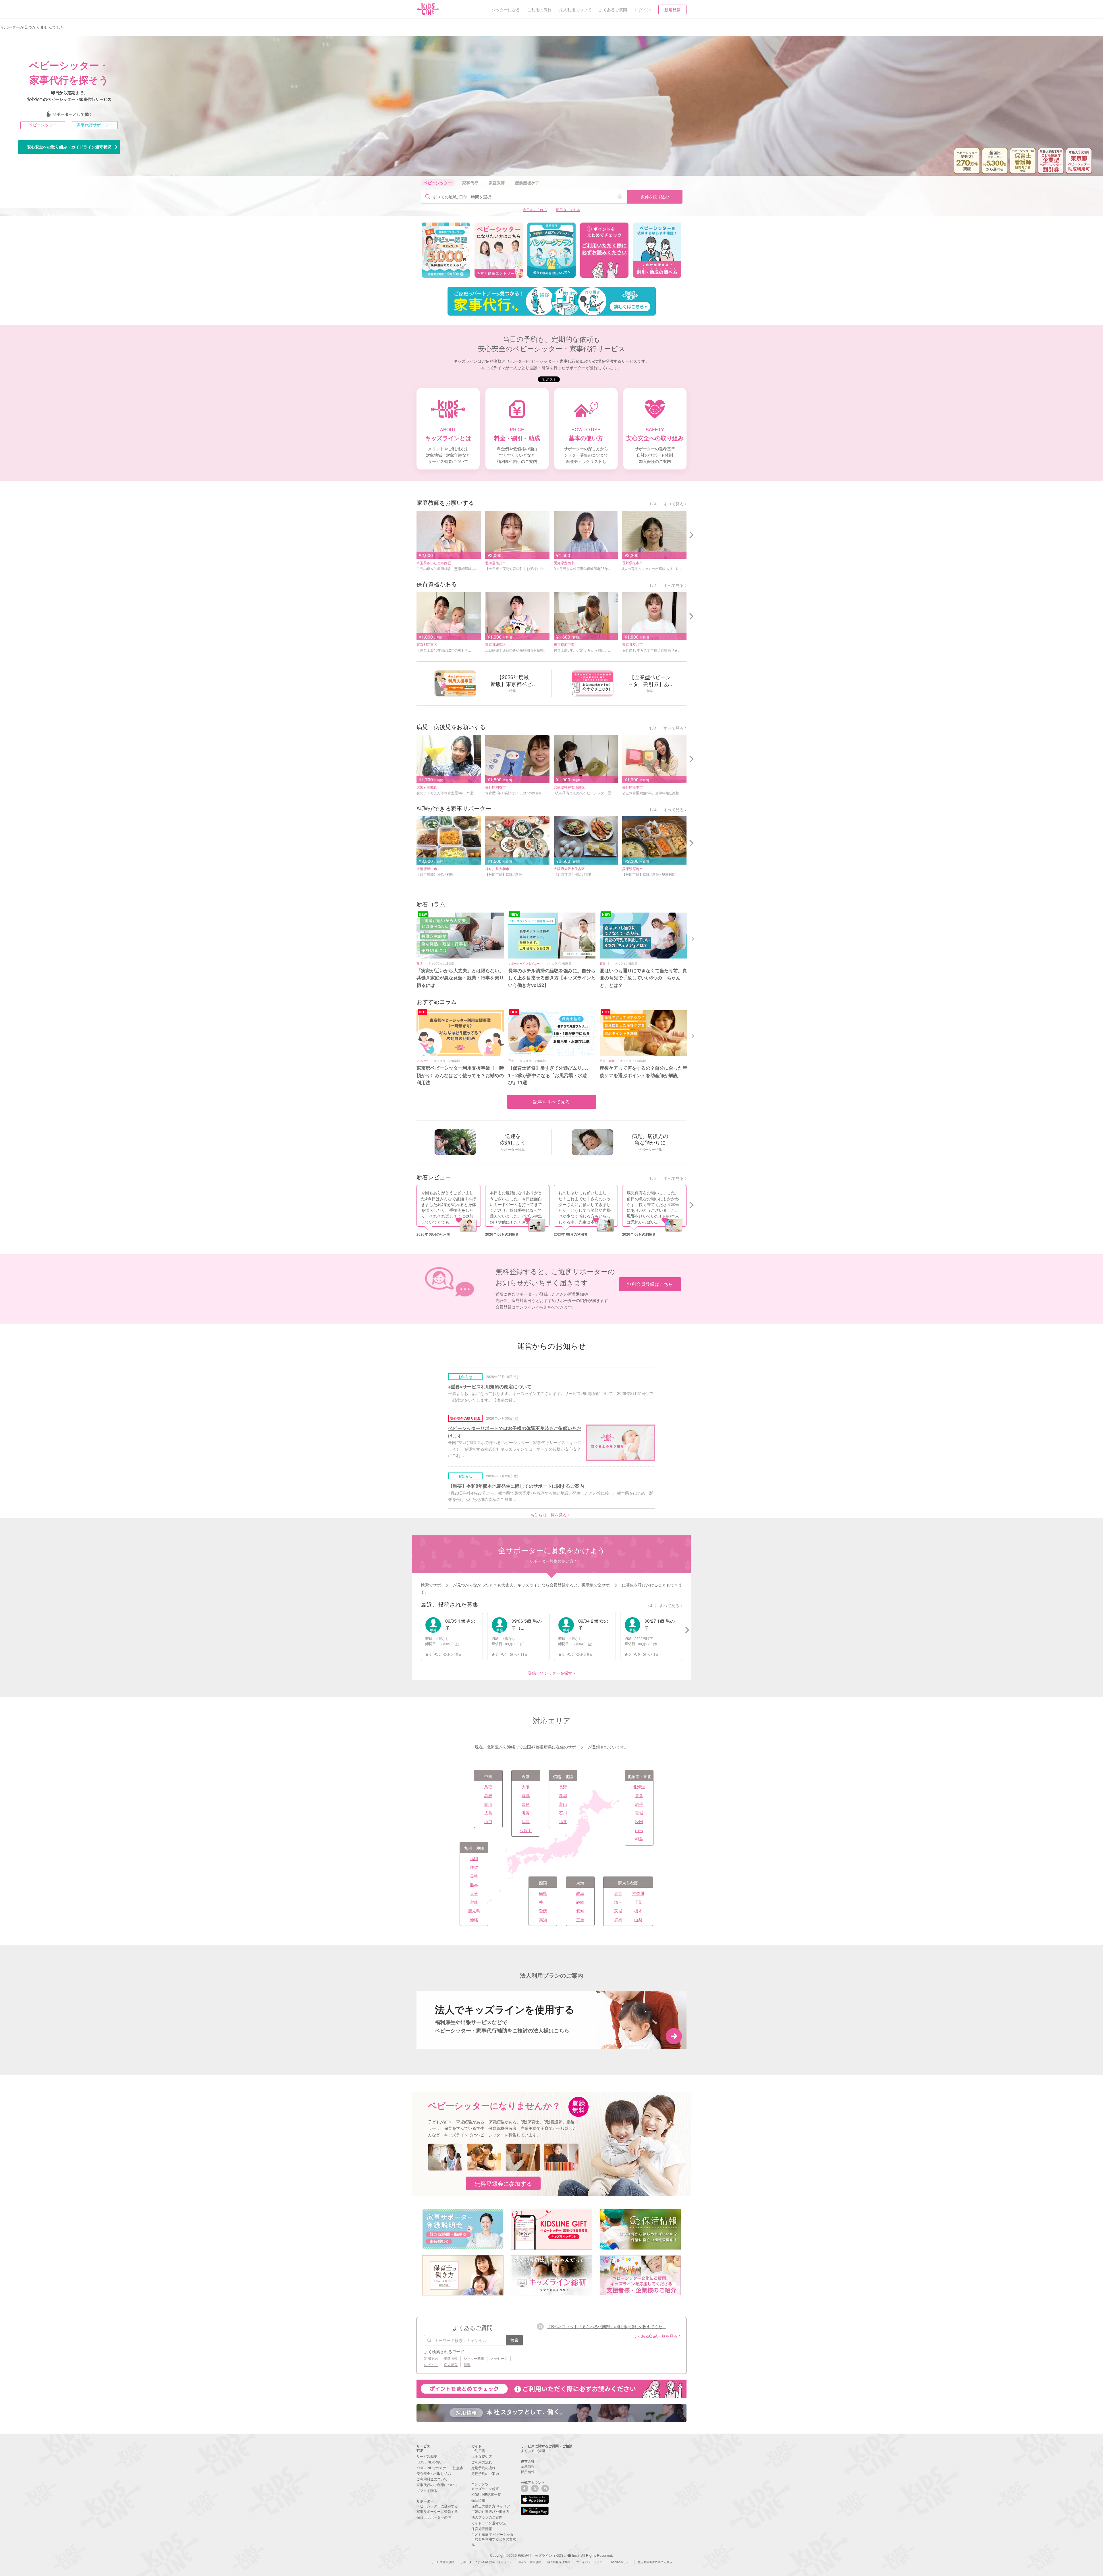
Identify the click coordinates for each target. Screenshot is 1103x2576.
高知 (543, 1920)
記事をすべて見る (551, 1102)
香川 (543, 1902)
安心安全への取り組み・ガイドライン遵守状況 (69, 147)
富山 (563, 1804)
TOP (420, 2450)
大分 (474, 1893)
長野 (563, 1787)
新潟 (563, 1795)
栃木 (638, 1911)
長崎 (474, 1876)
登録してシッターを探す (550, 1673)
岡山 (488, 1804)
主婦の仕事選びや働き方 (490, 2511)
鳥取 (488, 1787)
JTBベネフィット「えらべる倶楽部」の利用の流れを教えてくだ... (606, 2326)
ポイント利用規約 (530, 2562)
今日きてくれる (535, 209)
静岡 (580, 1902)
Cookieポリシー (621, 2562)
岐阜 (580, 1893)
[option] (446, 250)
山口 (488, 1821)
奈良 (526, 1804)
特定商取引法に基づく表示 (655, 2562)
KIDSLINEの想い (430, 2462)
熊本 (474, 1885)
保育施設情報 (482, 2528)
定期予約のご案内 (485, 2473)
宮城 (639, 1813)
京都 (526, 1795)
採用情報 (528, 2472)
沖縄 (474, 1920)
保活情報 (478, 2500)
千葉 (638, 1902)
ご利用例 (478, 2450)
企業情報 (528, 2466)
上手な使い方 (482, 2456)
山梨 (638, 1920)
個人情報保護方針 (559, 2562)
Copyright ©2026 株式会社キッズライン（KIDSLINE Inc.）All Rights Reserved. (551, 2555)
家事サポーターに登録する (437, 2511)
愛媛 (543, 1911)
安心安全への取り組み (434, 2473)
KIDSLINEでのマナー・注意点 (440, 2468)
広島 (488, 1813)
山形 (639, 1830)
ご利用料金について (432, 2479)
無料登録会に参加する (503, 2183)
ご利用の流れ (482, 2462)
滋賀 (526, 1813)
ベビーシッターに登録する (437, 2506)
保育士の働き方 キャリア (491, 2506)
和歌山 (526, 1830)
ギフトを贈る (427, 2490)
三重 (580, 1920)
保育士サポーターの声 (434, 2517)
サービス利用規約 (443, 2562)
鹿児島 (474, 1911)
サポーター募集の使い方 (551, 1561)
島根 (488, 1795)
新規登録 (672, 10)
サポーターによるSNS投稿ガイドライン (486, 2562)
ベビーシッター (43, 125)
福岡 (474, 1858)
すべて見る (674, 504)
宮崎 (474, 1902)
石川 (563, 1813)
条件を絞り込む (655, 197)
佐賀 (474, 1867)
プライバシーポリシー (591, 2562)
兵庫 (526, 1821)
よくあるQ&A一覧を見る (655, 2336)
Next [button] (693, 938)
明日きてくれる (568, 209)
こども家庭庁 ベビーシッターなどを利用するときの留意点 (494, 2539)
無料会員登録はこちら (650, 1284)
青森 (639, 1795)
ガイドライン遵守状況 (489, 2523)
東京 (618, 1893)
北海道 (639, 1787)
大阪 (526, 1787)
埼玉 (618, 1902)
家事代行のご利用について (437, 2485)
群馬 (618, 1920)
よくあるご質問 (533, 2450)
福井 (563, 1821)
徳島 (543, 1893)
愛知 (580, 1911)
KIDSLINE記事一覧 (486, 2494)
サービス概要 (427, 2456)
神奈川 (638, 1893)
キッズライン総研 (485, 2489)
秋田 (639, 1821)
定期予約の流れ (483, 2468)
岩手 (639, 1804)
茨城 (618, 1911)
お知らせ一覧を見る (549, 1515)
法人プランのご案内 (487, 2517)
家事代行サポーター (95, 125)
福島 (639, 1839)
